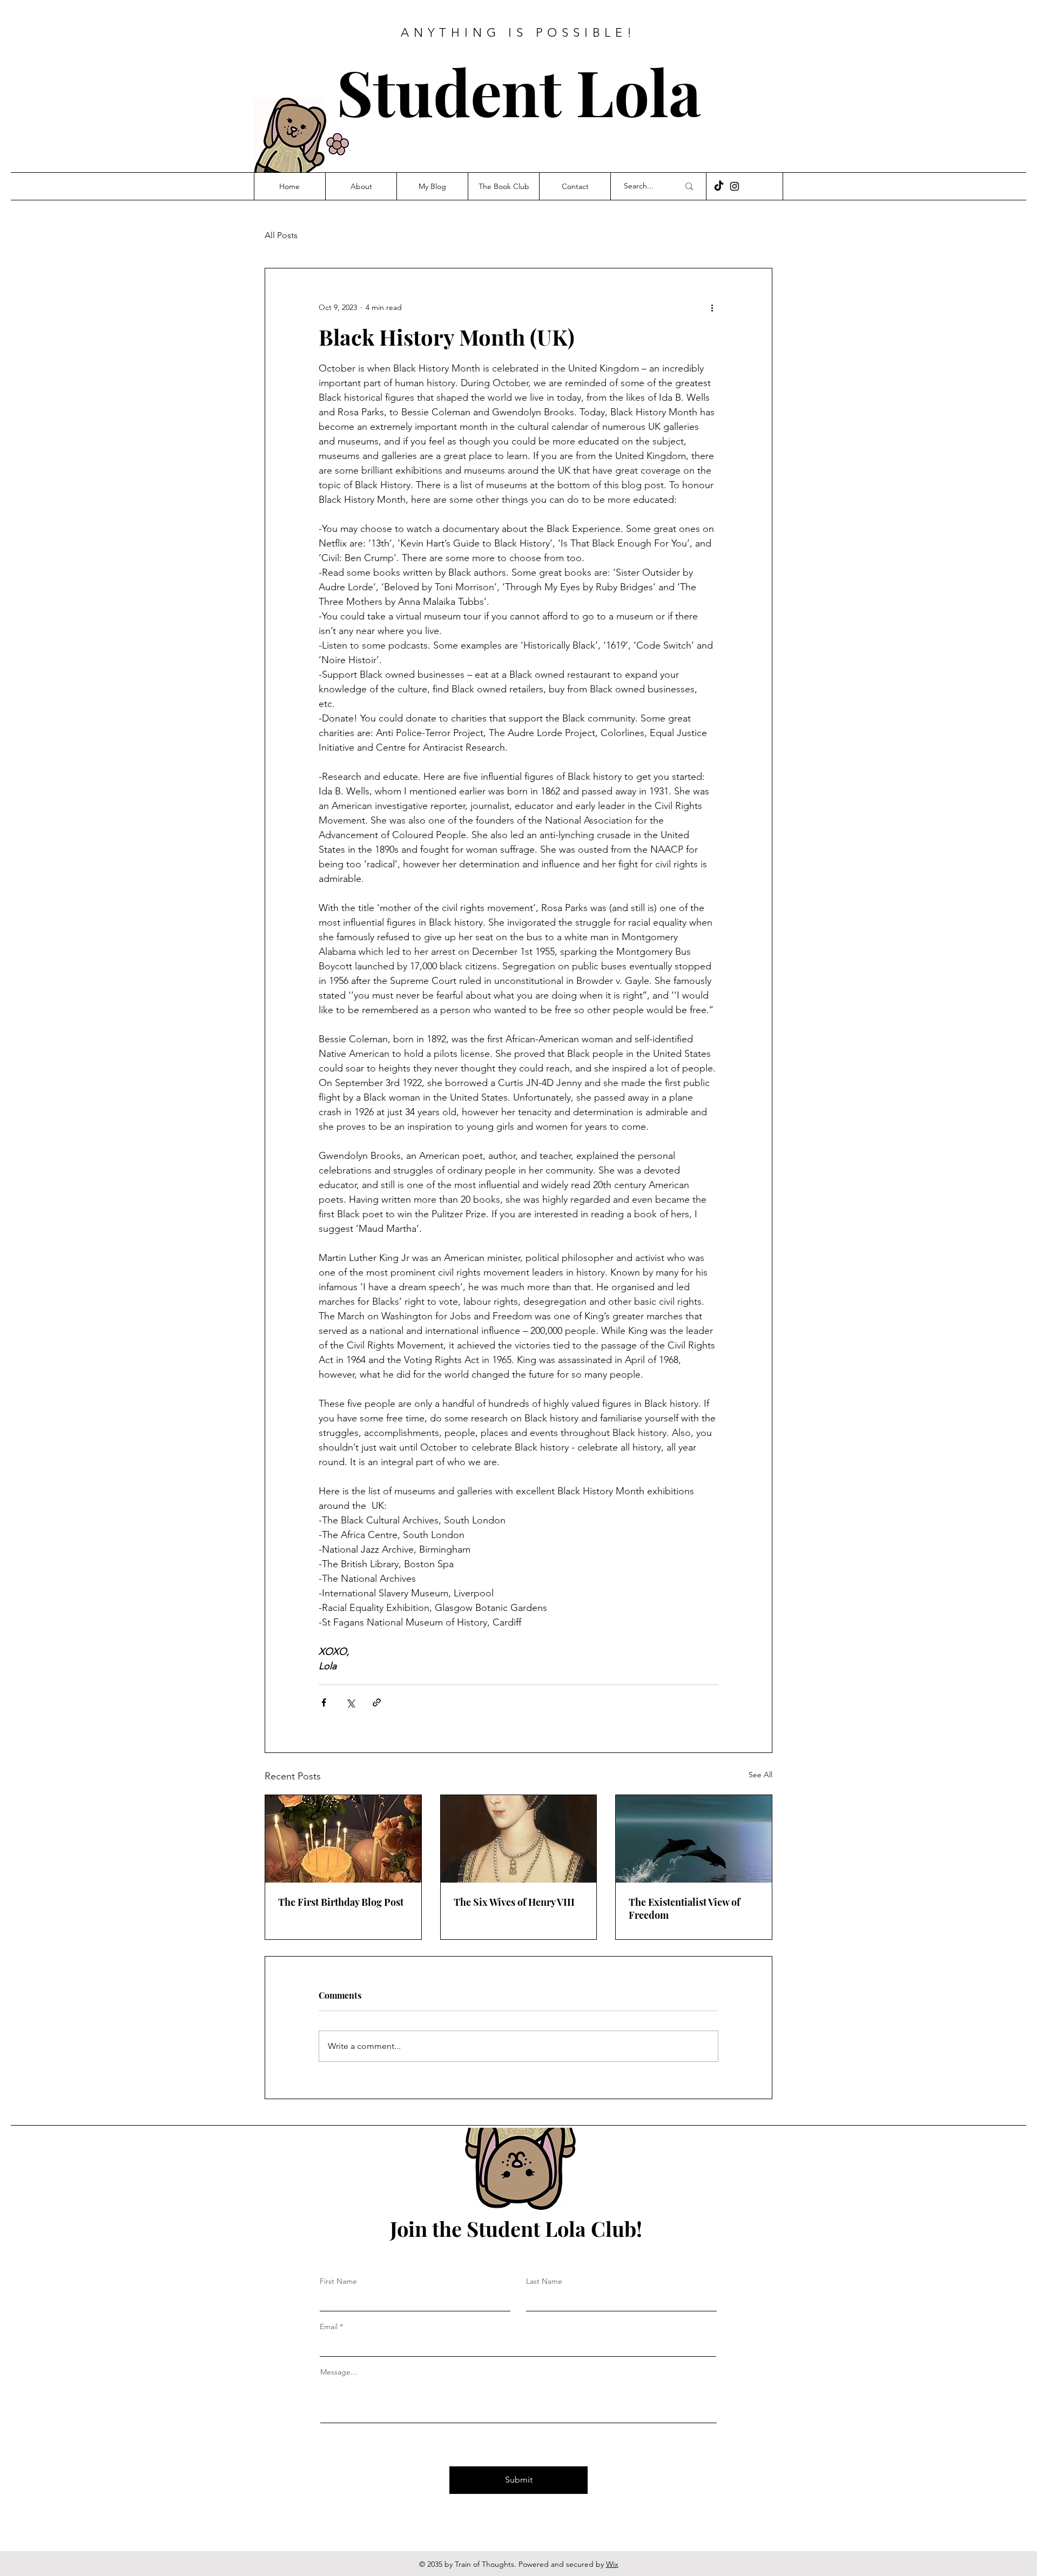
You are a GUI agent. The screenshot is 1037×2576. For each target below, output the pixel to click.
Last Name (544, 2281)
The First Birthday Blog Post (341, 1902)
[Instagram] (735, 186)
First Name (338, 2281)
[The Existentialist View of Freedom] (694, 1839)
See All (760, 1775)
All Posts (281, 235)
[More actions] (712, 307)
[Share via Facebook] (324, 1702)
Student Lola (519, 91)
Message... (339, 2372)
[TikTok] (719, 186)
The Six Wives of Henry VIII (514, 1902)
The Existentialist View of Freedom (684, 1909)
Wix (612, 2564)
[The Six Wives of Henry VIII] (519, 1839)
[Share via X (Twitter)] (350, 1702)
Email (329, 2327)
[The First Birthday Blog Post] (343, 1839)
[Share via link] (377, 1702)
